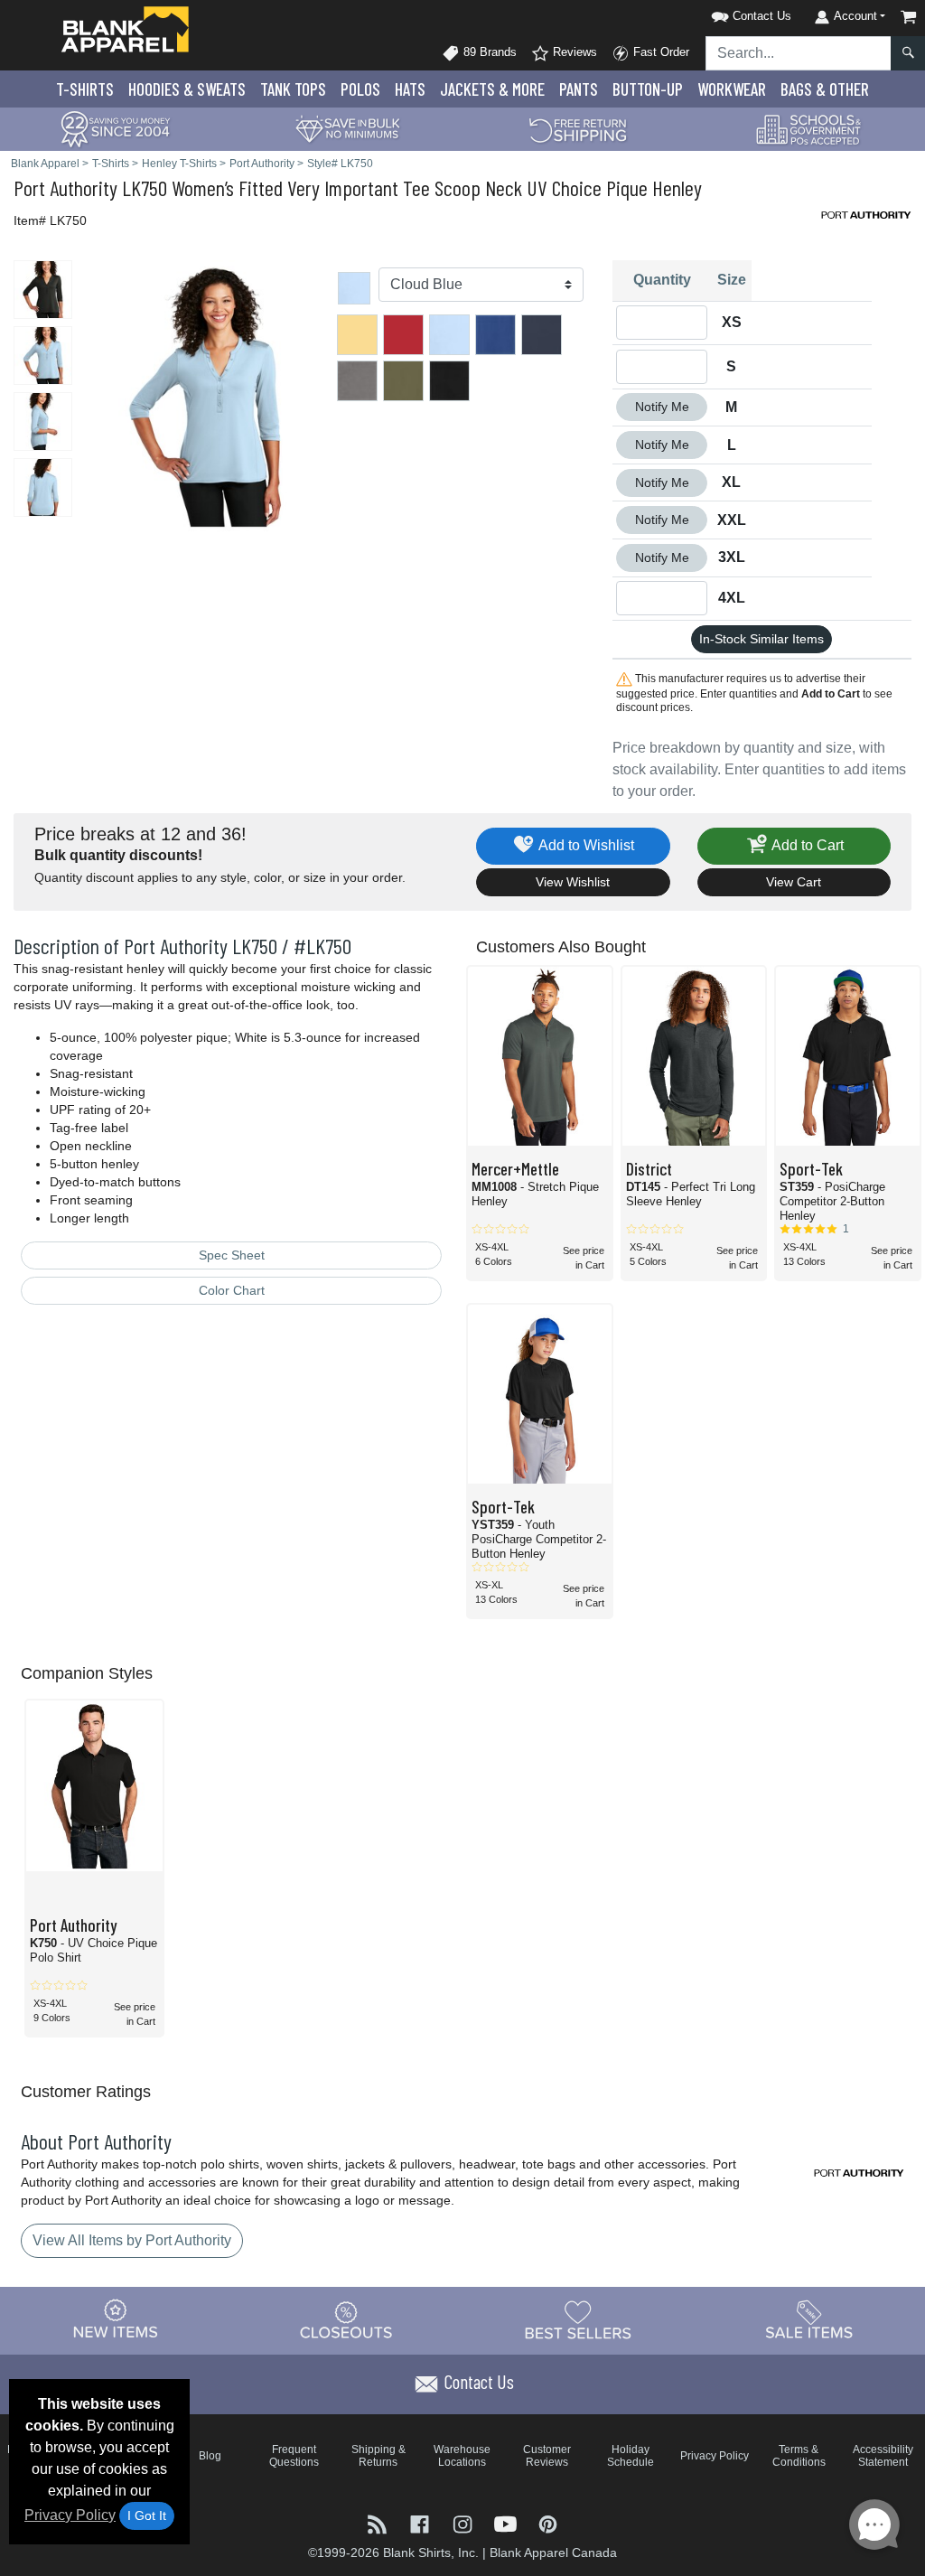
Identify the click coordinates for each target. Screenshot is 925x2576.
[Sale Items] (809, 2319)
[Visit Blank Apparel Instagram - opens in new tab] (464, 2522)
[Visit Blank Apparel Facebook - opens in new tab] (421, 2522)
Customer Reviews (547, 2456)
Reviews (573, 52)
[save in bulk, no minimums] (347, 128)
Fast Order (659, 52)
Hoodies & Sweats (187, 89)
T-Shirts (85, 89)
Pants (579, 89)
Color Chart (232, 1290)
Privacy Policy (70, 2515)
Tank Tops (293, 89)
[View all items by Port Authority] (866, 214)
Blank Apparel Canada (553, 2553)
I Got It (147, 2515)
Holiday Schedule (631, 2456)
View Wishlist (573, 882)
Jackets (492, 89)
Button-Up (648, 89)
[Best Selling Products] (578, 2319)
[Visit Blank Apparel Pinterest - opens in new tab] (548, 2522)
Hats (410, 89)
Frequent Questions (294, 2456)
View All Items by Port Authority (132, 2240)
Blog (210, 2456)
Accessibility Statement (883, 2456)
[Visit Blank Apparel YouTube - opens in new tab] (507, 2522)
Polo (360, 89)
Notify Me (662, 407)
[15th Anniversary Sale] (116, 128)
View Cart (794, 882)
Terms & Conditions (799, 2456)
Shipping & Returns (378, 2456)
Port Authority (65, 187)
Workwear (732, 89)
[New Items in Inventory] (116, 2319)
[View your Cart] (909, 17)
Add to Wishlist (585, 845)
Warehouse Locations (462, 2456)
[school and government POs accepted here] (809, 129)
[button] (728, 13)
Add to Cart (806, 845)
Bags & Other (825, 89)
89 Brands (488, 52)
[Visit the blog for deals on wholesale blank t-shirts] (379, 2522)
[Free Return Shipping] (578, 128)
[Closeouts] (347, 2319)
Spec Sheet (232, 1255)
